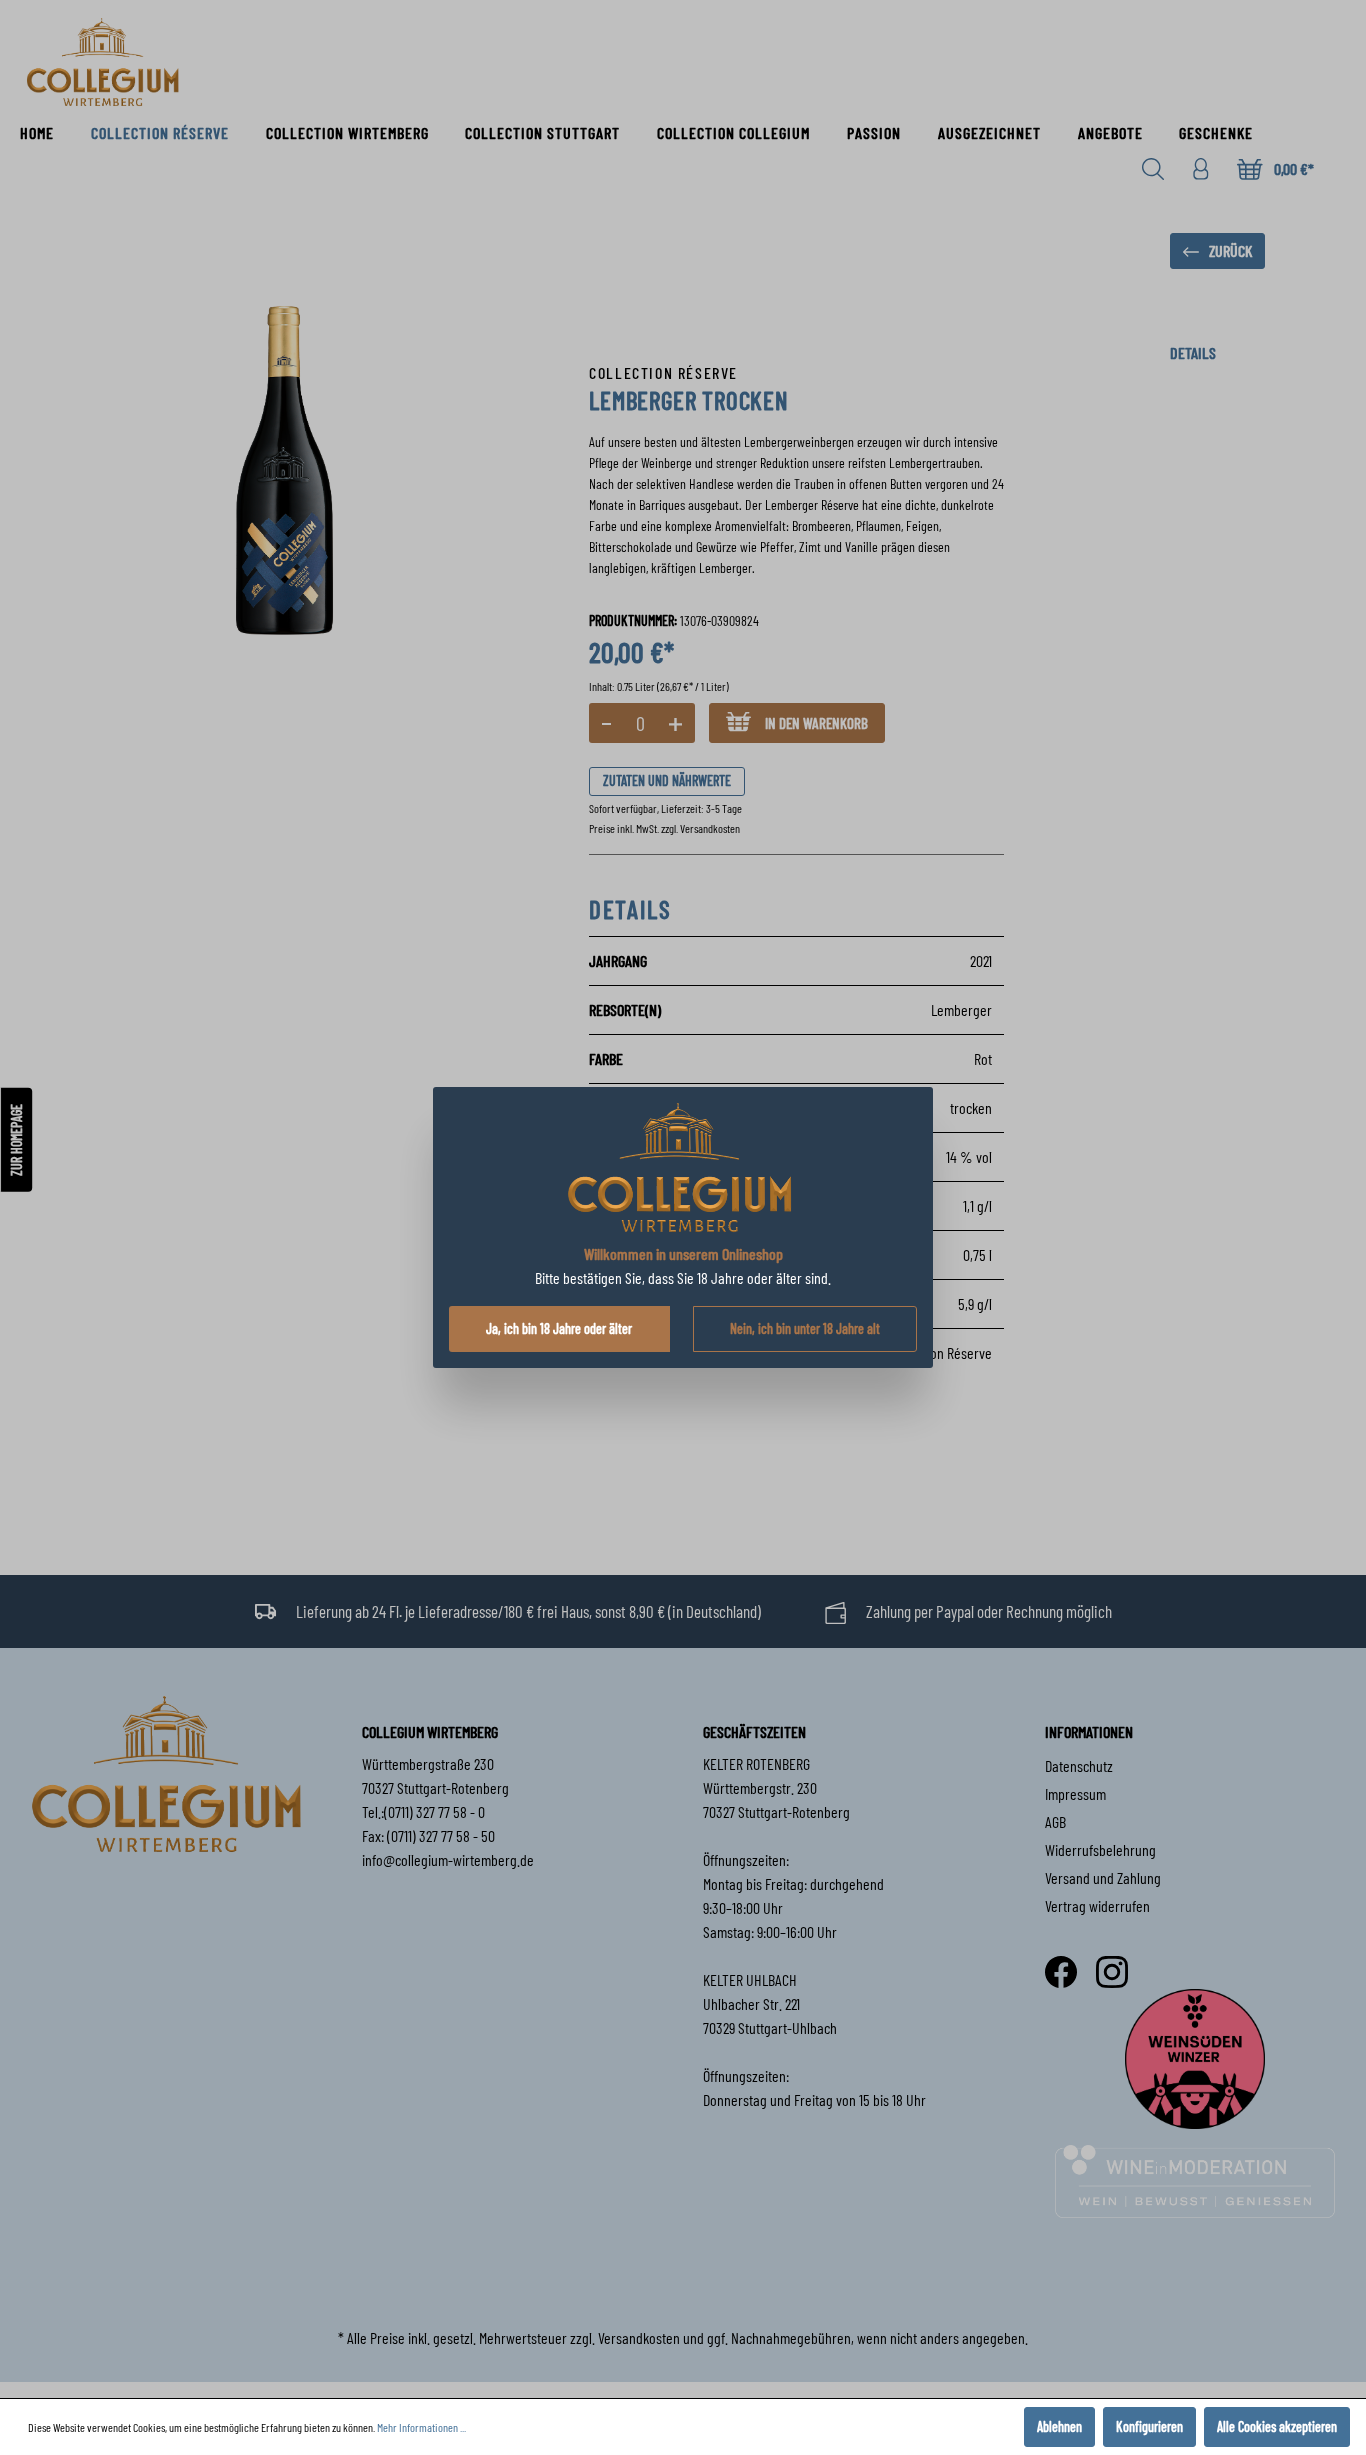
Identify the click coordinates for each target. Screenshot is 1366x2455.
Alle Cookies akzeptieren (1277, 2426)
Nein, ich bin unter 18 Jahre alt (805, 1328)
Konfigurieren (1149, 2426)
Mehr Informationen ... (421, 2427)
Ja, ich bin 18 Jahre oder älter (559, 1328)
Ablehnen (1059, 2426)
